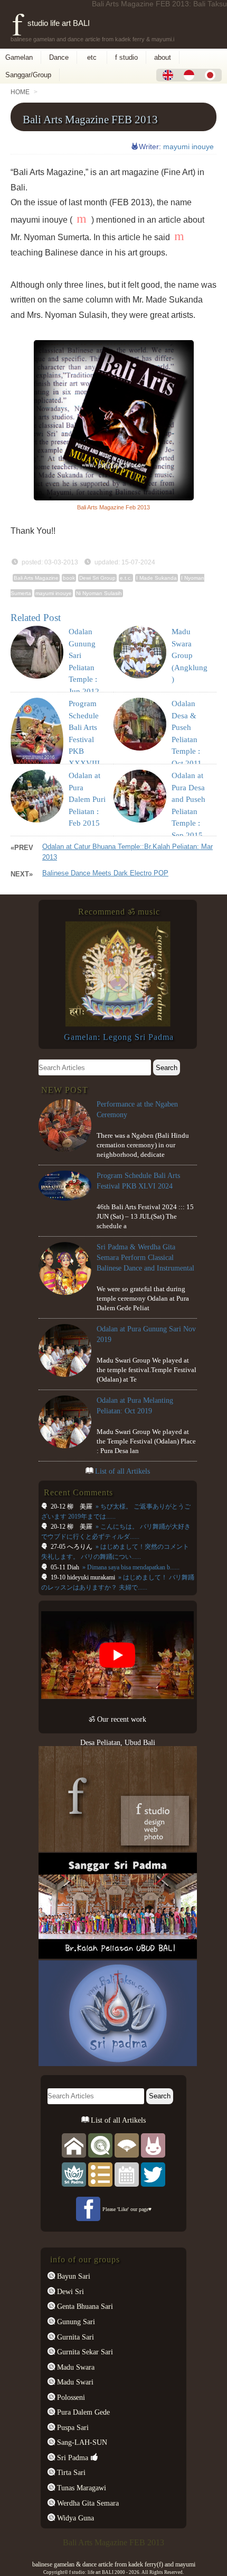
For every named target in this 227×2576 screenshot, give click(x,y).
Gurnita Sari (74, 2337)
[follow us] (153, 2174)
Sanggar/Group (28, 75)
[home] (74, 2145)
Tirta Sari (70, 2472)
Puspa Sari (72, 2427)
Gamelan (19, 57)
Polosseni (70, 2397)
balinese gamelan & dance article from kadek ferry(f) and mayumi (114, 2564)
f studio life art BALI (51, 23)
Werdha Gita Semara (87, 2503)
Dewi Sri (69, 2291)
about (163, 57)
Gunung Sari (75, 2322)
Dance (59, 57)
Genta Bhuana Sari (84, 2306)
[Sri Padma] (74, 2174)
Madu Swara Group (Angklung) (190, 655)
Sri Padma (72, 2458)
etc (92, 57)
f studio (126, 57)
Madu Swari (74, 2382)
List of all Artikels (122, 1471)
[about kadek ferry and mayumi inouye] (153, 2145)
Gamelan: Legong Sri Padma (119, 1037)
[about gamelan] (100, 2145)
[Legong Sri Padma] (118, 1024)
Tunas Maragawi (81, 2488)
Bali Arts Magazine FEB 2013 (90, 119)
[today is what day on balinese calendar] (127, 2174)
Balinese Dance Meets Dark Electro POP (105, 873)
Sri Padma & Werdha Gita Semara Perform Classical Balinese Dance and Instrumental (145, 1257)
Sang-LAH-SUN (81, 2442)
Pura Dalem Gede (82, 2412)
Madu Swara (75, 2367)
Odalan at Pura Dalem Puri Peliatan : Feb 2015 (87, 799)
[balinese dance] (127, 2145)
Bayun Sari (73, 2276)
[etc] (100, 2174)
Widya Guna (74, 2518)
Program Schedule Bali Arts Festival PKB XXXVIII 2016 (84, 739)
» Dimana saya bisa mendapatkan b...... (130, 1567)
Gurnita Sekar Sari (84, 2352)
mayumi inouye (188, 147)
